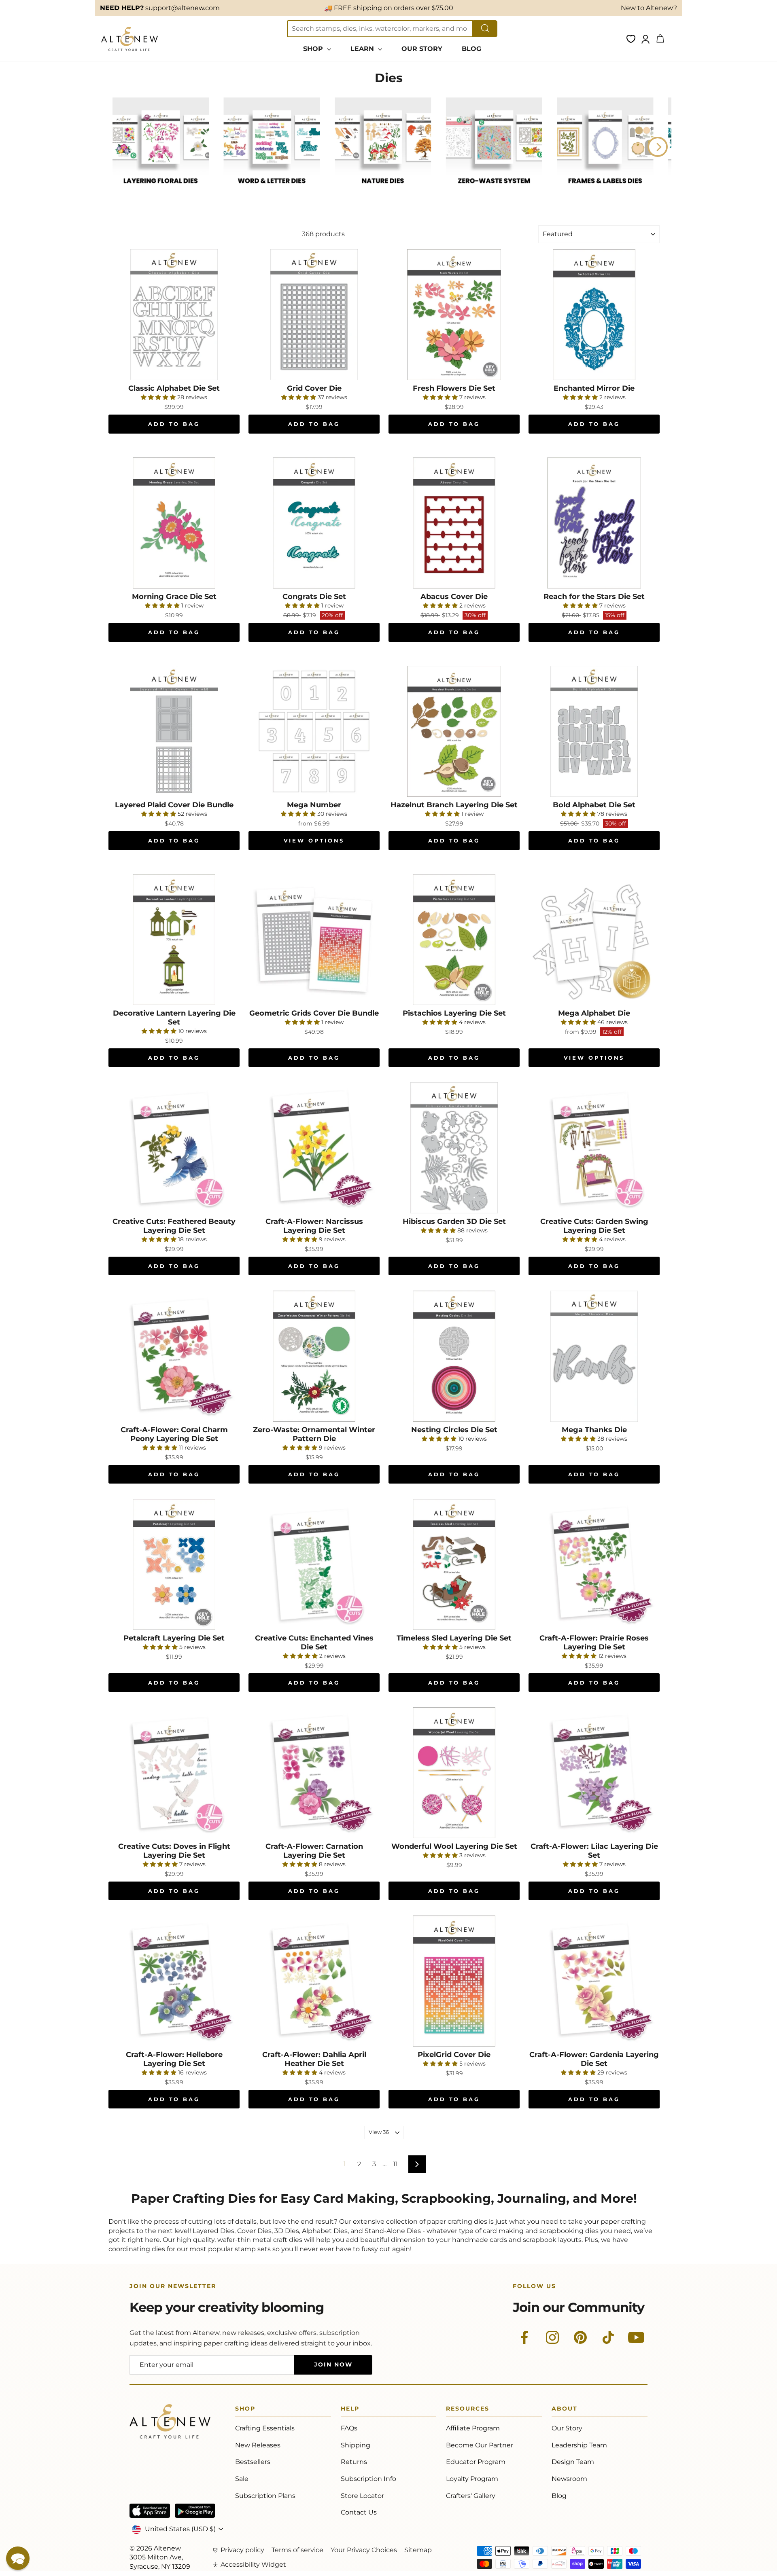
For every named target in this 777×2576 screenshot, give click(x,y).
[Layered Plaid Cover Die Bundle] (174, 731)
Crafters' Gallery (471, 2496)
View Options (314, 840)
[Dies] (161, 192)
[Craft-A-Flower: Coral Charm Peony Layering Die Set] (174, 1356)
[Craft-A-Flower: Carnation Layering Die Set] (314, 1773)
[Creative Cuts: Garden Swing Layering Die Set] (594, 1148)
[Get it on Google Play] (195, 2511)
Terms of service (297, 2550)
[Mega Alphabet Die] (594, 940)
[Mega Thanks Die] (594, 1356)
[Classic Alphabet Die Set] (174, 315)
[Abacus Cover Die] (454, 523)
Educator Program (476, 2462)
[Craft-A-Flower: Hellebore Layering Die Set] (174, 1981)
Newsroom (569, 2479)
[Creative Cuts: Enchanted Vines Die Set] (314, 1564)
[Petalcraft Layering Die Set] (174, 1564)
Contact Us (359, 2512)
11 (395, 2164)
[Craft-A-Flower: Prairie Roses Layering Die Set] (594, 1564)
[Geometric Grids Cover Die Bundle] (314, 940)
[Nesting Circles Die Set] (454, 1356)
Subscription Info (368, 2479)
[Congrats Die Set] (314, 523)
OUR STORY (422, 49)
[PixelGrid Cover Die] (454, 1981)
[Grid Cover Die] (314, 315)
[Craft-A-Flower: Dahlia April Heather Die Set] (314, 1981)
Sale (242, 2479)
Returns (354, 2462)
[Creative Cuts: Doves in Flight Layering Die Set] (174, 1773)
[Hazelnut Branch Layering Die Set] (454, 731)
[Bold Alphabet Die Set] (594, 731)
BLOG (471, 49)
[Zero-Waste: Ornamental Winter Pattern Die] (314, 1356)
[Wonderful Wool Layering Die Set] (454, 1773)
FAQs (349, 2428)
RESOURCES (468, 2410)
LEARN (363, 49)
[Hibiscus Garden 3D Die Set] (454, 1148)
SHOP (314, 49)
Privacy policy (242, 2550)
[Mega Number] (314, 731)
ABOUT (565, 2410)
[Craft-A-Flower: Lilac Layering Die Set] (594, 1773)
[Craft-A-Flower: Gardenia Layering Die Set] (594, 1981)
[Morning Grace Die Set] (174, 523)
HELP (350, 2410)
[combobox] (380, 29)
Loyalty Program (472, 2479)
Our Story (567, 2428)
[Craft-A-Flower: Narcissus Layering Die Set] (314, 1148)
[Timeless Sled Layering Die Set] (454, 1564)
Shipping (356, 2445)
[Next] (658, 147)
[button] (18, 2558)
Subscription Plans (265, 2496)
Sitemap (418, 2550)
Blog (559, 2496)
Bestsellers (253, 2462)
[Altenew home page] (129, 39)
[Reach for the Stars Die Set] (594, 523)
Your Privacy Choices (364, 2550)
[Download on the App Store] (150, 2511)
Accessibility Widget (253, 2564)
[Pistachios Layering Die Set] (454, 940)
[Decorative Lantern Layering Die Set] (174, 940)
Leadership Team (579, 2445)
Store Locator (362, 2496)
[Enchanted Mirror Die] (594, 315)
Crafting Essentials (265, 2428)
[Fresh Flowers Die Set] (454, 315)
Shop (245, 2410)
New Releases (258, 2445)
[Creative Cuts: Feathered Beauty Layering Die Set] (174, 1148)
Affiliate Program (473, 2428)
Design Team (573, 2462)
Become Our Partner (480, 2445)
